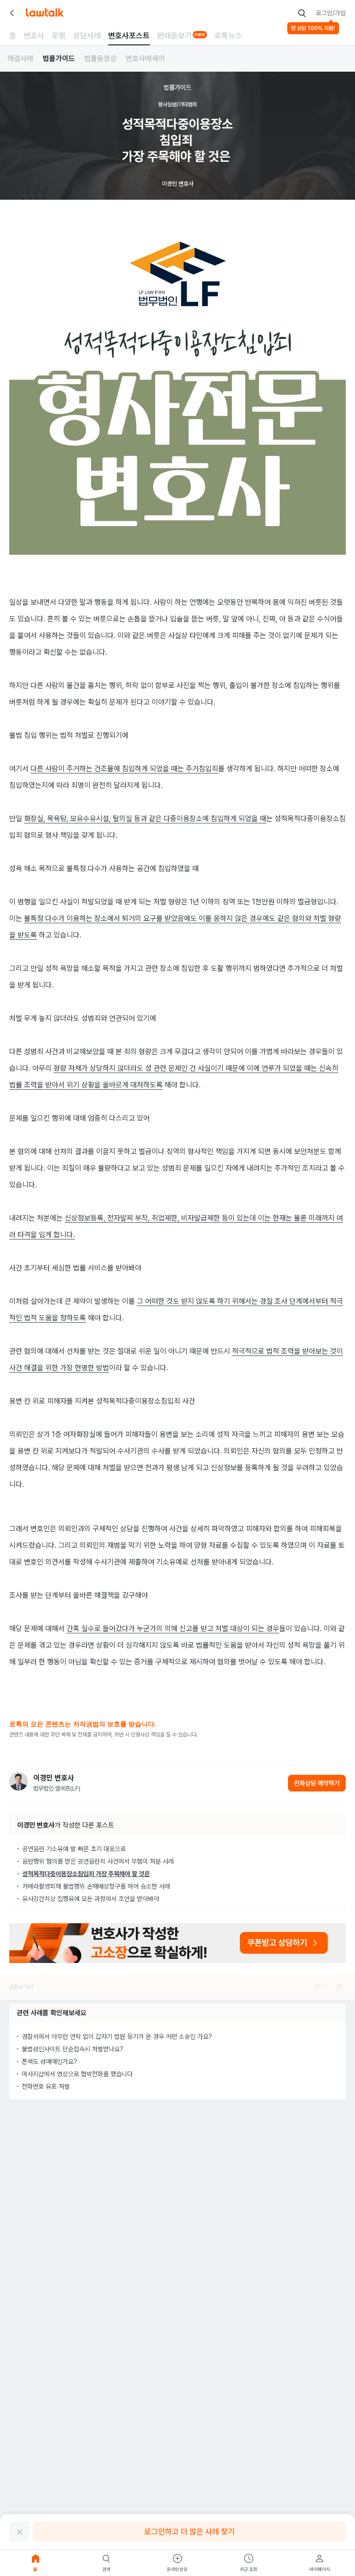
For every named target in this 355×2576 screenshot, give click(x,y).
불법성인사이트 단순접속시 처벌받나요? (73, 2049)
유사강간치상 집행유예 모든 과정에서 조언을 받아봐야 (91, 1899)
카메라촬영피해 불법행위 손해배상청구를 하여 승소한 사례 (96, 1886)
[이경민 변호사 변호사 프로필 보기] (18, 1781)
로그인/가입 (331, 13)
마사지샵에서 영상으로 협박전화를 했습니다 (77, 2074)
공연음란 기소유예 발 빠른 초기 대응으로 (74, 1849)
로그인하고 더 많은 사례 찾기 (190, 2532)
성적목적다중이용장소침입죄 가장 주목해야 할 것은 (86, 1874)
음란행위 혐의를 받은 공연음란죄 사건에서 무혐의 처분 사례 (98, 1861)
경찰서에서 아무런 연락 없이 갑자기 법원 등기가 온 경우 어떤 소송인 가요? (117, 2036)
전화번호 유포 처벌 (46, 2086)
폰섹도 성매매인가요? (49, 2061)
